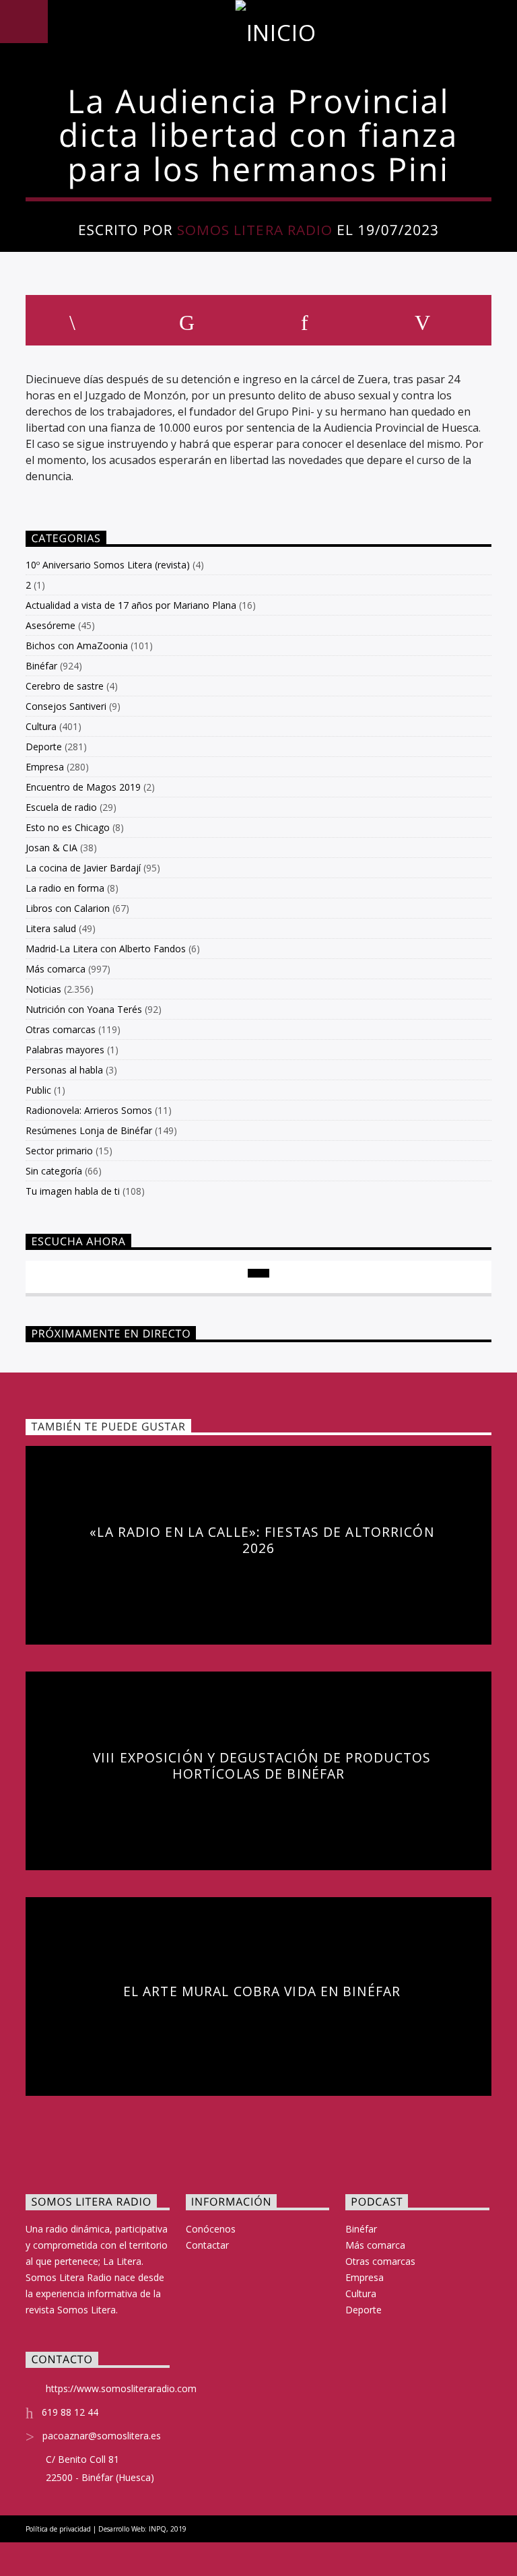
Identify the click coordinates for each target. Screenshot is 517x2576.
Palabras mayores (65, 1050)
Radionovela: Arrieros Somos (89, 1110)
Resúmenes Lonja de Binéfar (89, 1130)
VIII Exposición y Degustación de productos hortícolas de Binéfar (262, 1765)
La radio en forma (65, 888)
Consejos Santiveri (66, 706)
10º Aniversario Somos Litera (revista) (108, 565)
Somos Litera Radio (255, 230)
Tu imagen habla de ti (73, 1191)
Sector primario (59, 1151)
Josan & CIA (51, 848)
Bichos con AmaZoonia (77, 646)
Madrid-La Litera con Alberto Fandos (106, 949)
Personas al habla (64, 1070)
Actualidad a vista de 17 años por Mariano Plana (131, 605)
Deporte (44, 747)
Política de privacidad (58, 2529)
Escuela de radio (61, 807)
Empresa (45, 767)
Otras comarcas (61, 1029)
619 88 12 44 (70, 2412)
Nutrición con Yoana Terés (84, 1009)
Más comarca (56, 969)
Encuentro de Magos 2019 (83, 787)
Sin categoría (54, 1171)
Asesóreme (50, 625)
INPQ (158, 2529)
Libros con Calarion (68, 908)
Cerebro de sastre (65, 686)
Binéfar (41, 666)
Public (38, 1090)
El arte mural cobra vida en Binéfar (262, 1991)
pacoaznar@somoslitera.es (102, 2436)
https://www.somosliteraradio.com (121, 2388)
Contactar (207, 2245)
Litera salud (51, 928)
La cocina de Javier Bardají (83, 868)
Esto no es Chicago (68, 827)
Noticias (43, 989)
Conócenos (211, 2229)
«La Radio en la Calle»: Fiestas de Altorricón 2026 (262, 1540)
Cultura (41, 726)
